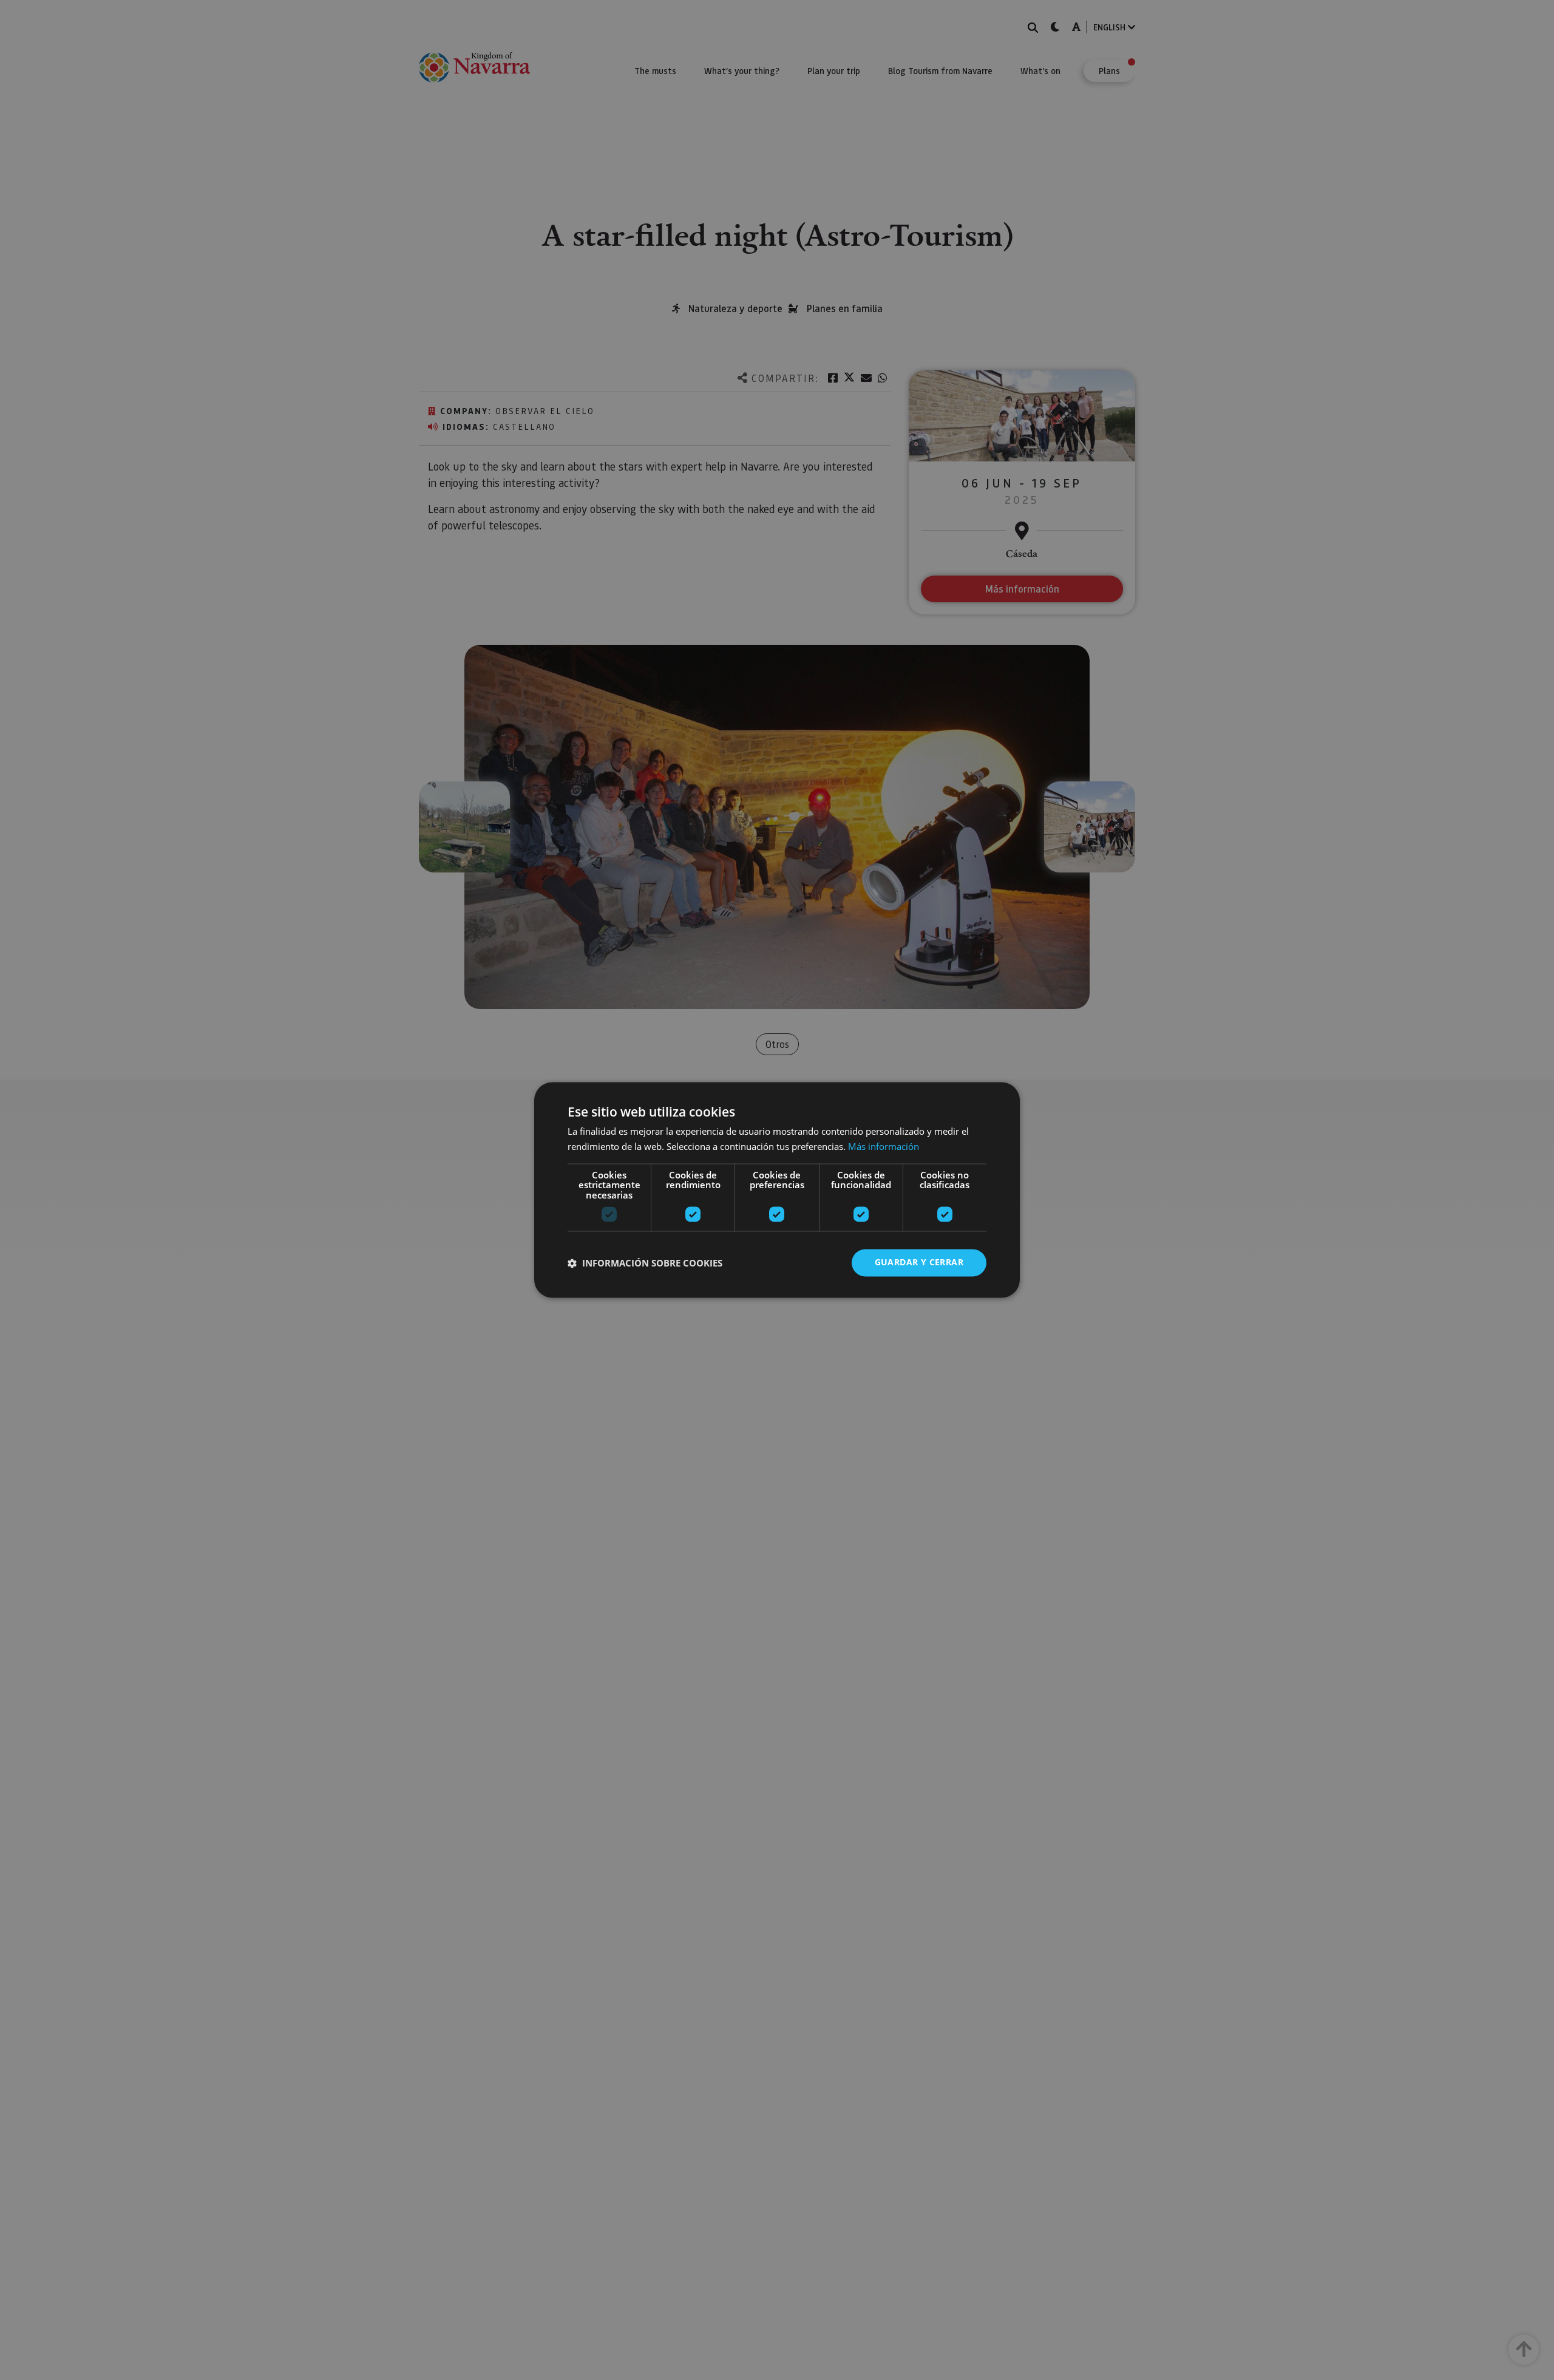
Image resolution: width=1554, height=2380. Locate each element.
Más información (884, 1147)
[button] (645, 1263)
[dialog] (777, 1190)
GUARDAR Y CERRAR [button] (919, 1263)
